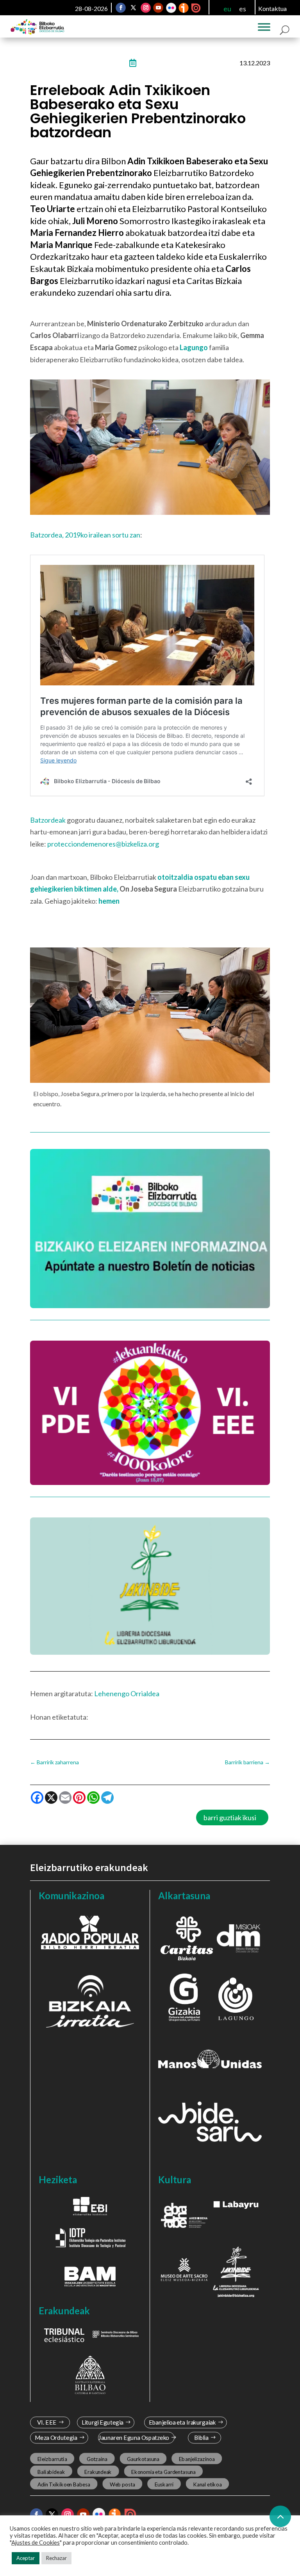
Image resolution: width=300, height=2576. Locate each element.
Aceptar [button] (26, 2558)
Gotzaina (97, 2459)
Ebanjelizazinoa (197, 2459)
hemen (109, 901)
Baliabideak (51, 2472)
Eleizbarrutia (52, 2459)
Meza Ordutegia (56, 2438)
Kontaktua (272, 8)
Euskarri (164, 2484)
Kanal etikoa (207, 2484)
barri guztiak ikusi (230, 1817)
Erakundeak (98, 2472)
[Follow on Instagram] (146, 8)
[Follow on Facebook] (121, 8)
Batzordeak (48, 820)
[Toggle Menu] (264, 27)
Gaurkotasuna (143, 2459)
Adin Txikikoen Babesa (63, 2484)
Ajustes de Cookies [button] (36, 2543)
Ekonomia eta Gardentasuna (163, 2472)
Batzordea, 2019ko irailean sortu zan (85, 535)
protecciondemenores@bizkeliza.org (103, 844)
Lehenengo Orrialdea (127, 1693)
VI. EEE (47, 2422)
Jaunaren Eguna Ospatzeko (134, 2438)
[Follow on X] (133, 8)
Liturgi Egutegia (102, 2422)
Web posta (122, 2484)
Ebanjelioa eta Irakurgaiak (182, 2422)
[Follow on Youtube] (158, 8)
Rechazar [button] (56, 2558)
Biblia (201, 2438)
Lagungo (194, 347)
